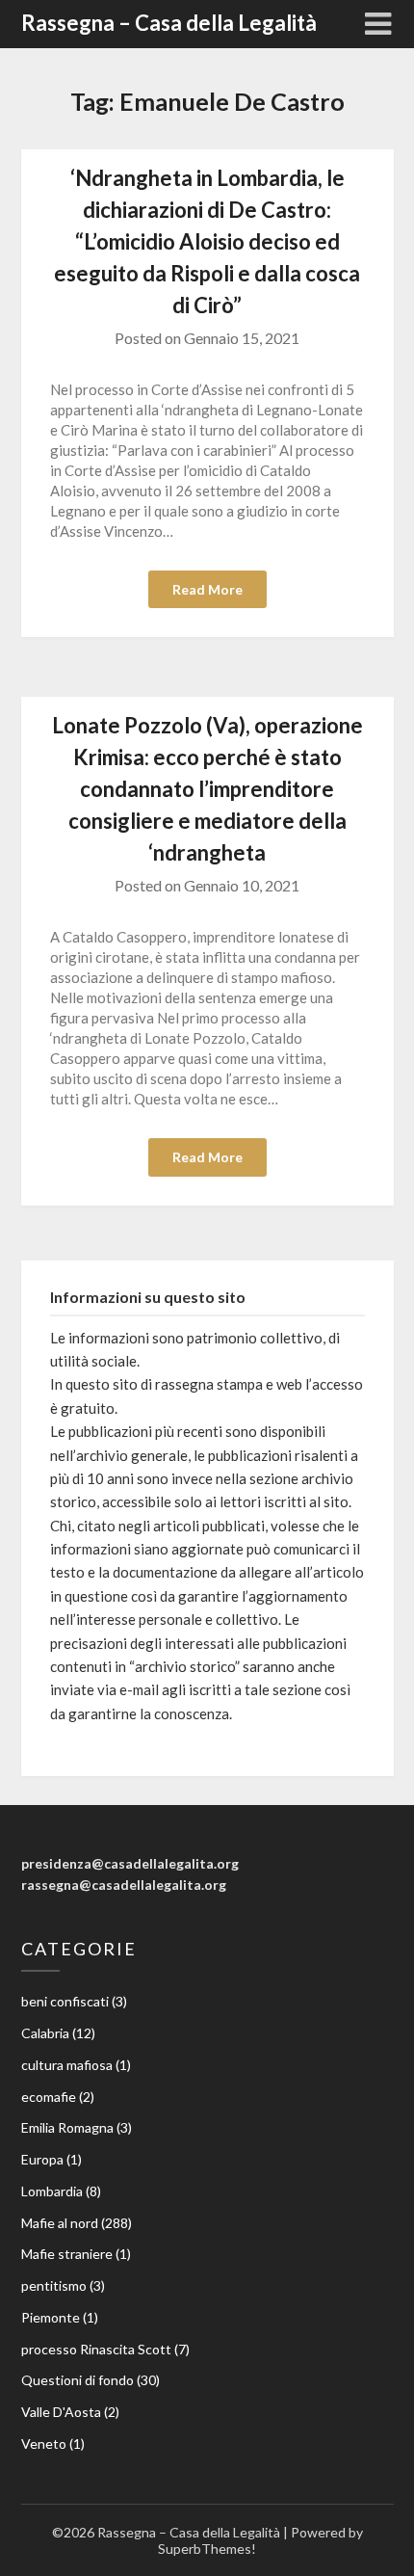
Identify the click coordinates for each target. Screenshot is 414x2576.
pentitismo (54, 2285)
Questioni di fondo (78, 2380)
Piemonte (51, 2317)
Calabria (45, 2033)
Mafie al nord (60, 2223)
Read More (207, 589)
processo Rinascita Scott (96, 2349)
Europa (42, 2159)
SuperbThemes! (207, 2549)
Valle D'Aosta (61, 2412)
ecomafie (49, 2097)
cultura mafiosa (67, 2065)
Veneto (44, 2443)
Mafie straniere (67, 2254)
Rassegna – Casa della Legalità (169, 23)
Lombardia (52, 2191)
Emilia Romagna (67, 2127)
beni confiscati (65, 2001)
